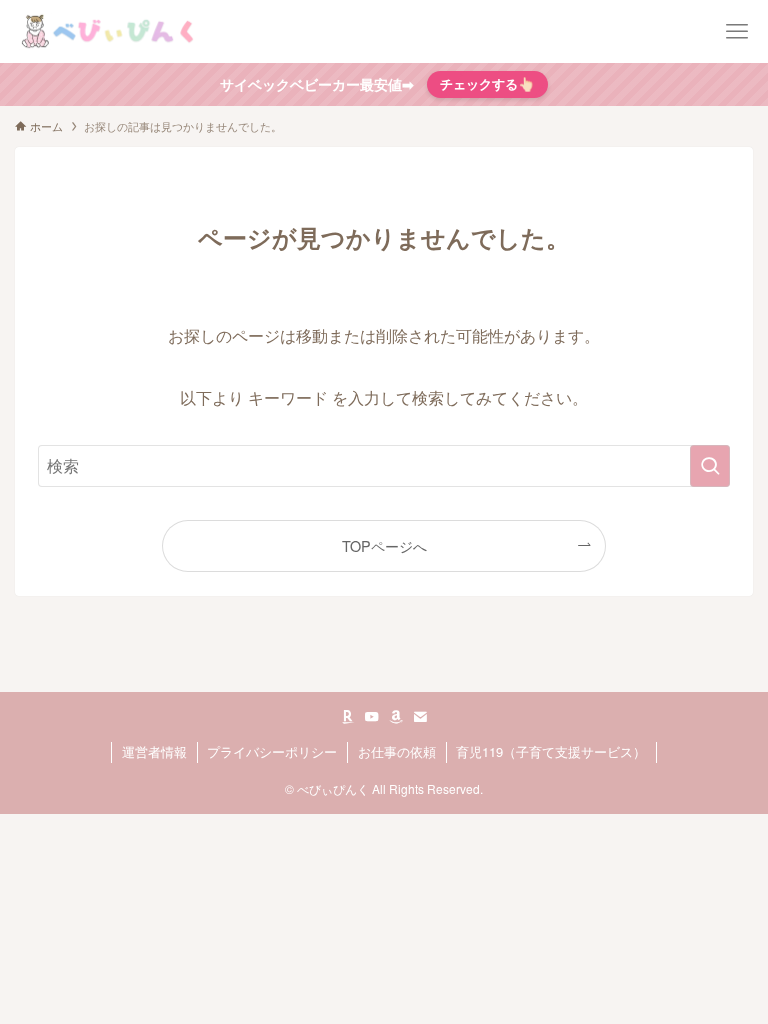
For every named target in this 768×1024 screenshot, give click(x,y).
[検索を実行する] (710, 466)
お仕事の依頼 (397, 751)
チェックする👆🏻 (487, 83)
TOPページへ (384, 545)
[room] (348, 717)
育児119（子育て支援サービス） (551, 751)
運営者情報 (154, 751)
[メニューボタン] (736, 31)
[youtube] (372, 717)
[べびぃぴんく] (110, 31)
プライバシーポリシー (272, 751)
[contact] (420, 717)
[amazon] (396, 717)
